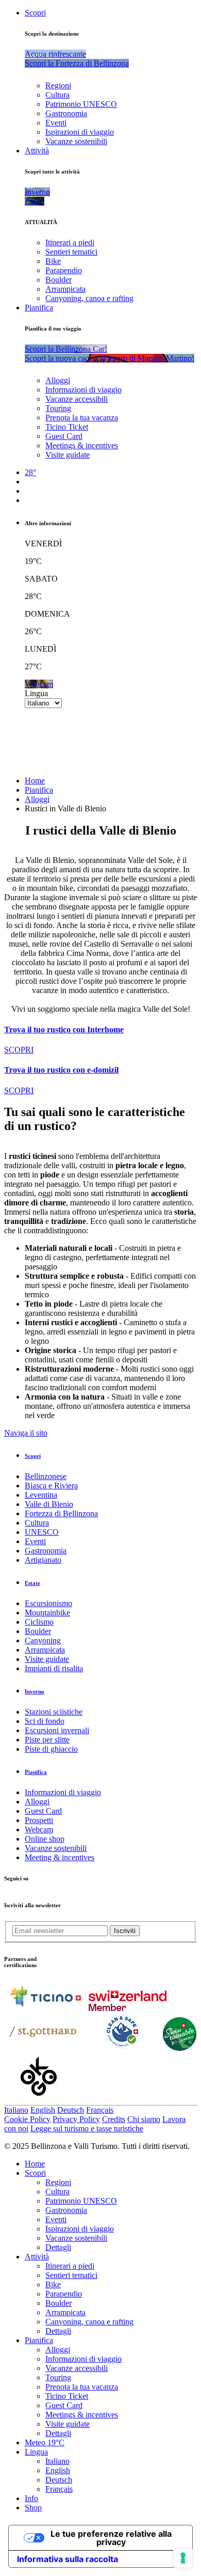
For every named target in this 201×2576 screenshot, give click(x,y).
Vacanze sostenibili (76, 141)
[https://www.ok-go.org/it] (39, 2100)
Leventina (41, 1495)
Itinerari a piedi (70, 242)
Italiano (16, 2110)
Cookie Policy (27, 2119)
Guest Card (64, 436)
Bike (53, 261)
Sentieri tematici (71, 252)
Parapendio (64, 270)
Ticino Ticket (67, 427)
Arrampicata (65, 289)
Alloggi (58, 380)
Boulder (58, 280)
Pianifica (39, 308)
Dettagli (58, 2247)
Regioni (58, 85)
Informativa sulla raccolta (68, 2559)
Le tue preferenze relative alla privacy (111, 2538)
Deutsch (71, 2110)
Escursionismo (48, 1603)
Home (35, 781)
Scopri (35, 13)
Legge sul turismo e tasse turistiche (87, 2129)
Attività (37, 151)
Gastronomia (66, 113)
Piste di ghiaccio (51, 1749)
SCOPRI (19, 1050)
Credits (114, 2119)
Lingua (36, 693)
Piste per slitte (47, 1740)
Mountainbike (47, 1613)
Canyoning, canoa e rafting (89, 298)
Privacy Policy (76, 2119)
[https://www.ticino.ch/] (45, 2008)
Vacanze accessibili (77, 399)
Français (100, 2110)
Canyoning (43, 1640)
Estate (32, 1583)
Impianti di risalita (54, 1668)
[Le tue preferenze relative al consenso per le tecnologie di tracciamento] (183, 2558)
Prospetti (39, 1820)
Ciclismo (39, 1622)
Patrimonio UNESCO (81, 104)
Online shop (45, 1839)
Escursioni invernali (57, 1730)
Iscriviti (125, 1931)
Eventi (56, 123)
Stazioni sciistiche (54, 1712)
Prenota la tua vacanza (82, 418)
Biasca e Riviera (51, 1486)
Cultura (57, 95)
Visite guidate (68, 455)
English (43, 2110)
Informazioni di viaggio (83, 390)
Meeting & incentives (60, 1857)
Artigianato (43, 1560)
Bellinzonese (46, 1476)
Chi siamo (144, 2119)
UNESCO (42, 1532)
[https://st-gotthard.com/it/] (43, 2048)
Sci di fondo (45, 1721)
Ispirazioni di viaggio (80, 132)
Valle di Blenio (49, 1504)
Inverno (35, 1691)
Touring (58, 408)
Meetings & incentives (82, 445)
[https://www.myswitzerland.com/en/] (128, 2008)
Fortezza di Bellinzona (61, 1513)
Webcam (39, 1829)
